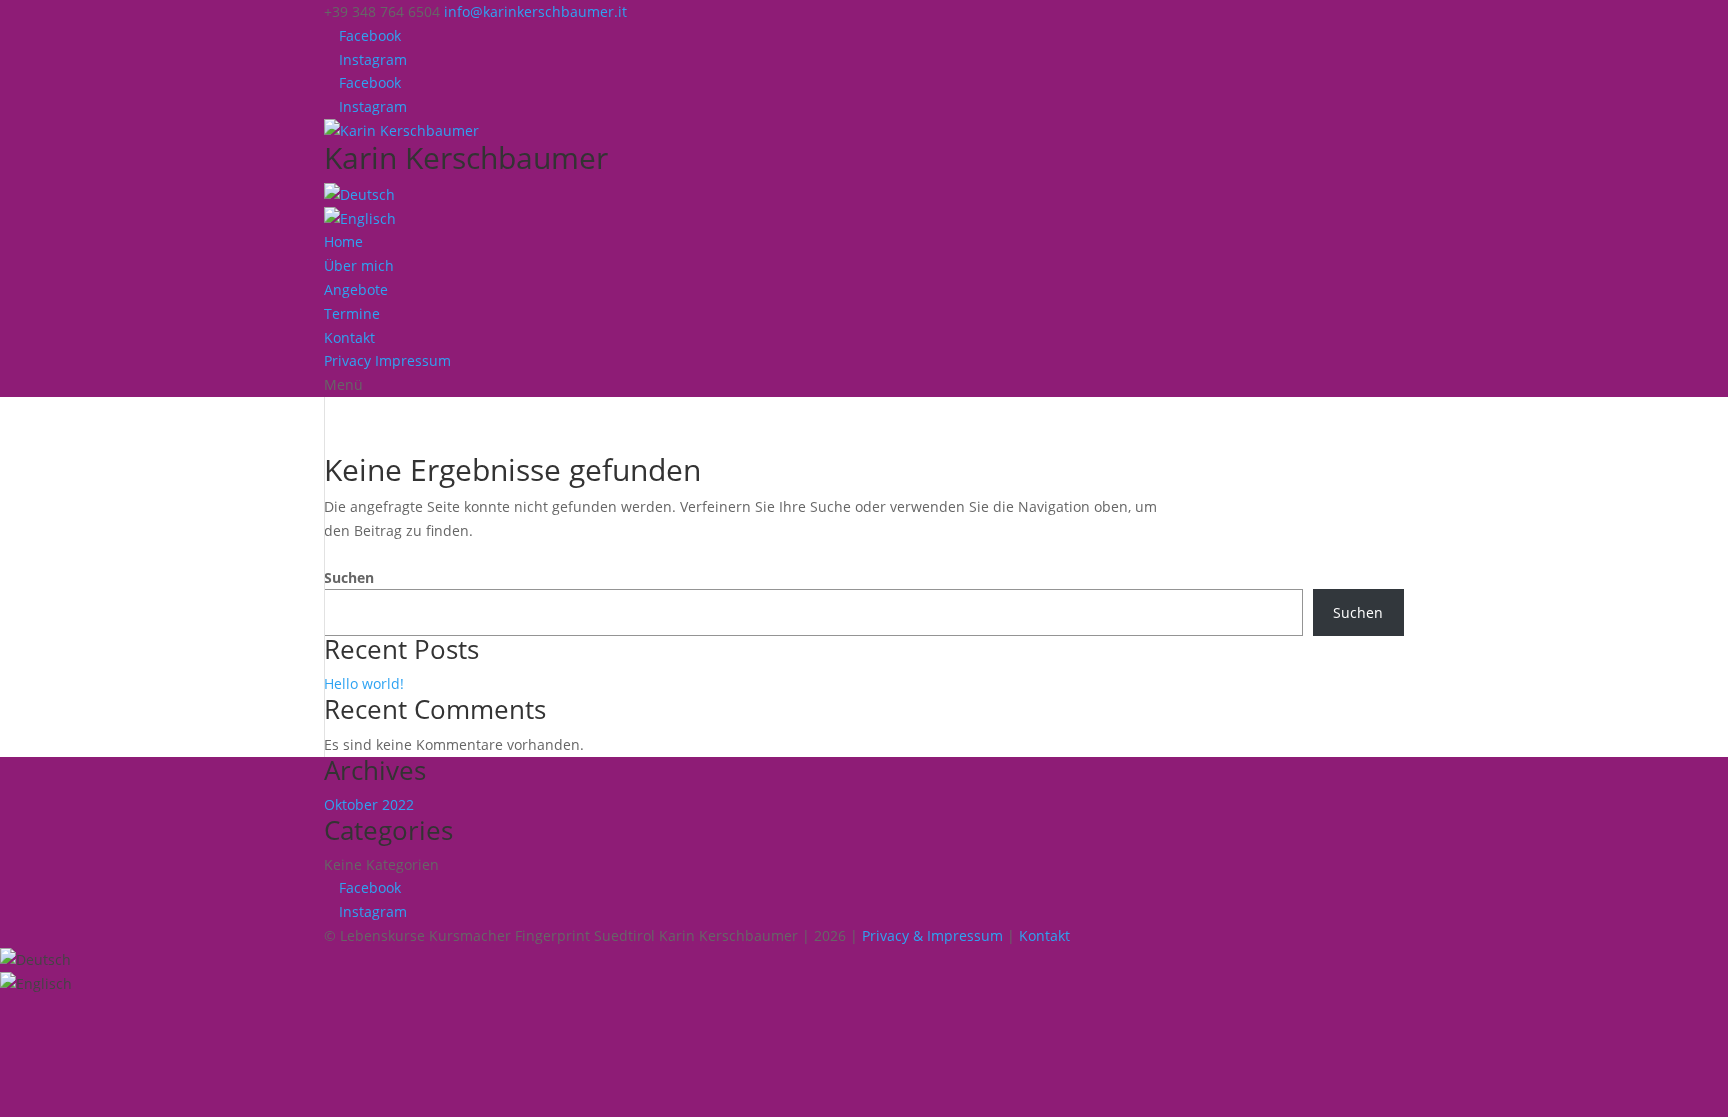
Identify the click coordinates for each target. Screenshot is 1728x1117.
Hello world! (364, 683)
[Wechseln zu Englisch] (360, 218)
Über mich (359, 265)
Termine (352, 313)
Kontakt (349, 337)
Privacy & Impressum (932, 935)
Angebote (356, 289)
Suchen (349, 577)
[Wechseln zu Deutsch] (35, 959)
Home (343, 241)
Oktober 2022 (369, 804)
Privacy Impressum (387, 360)
